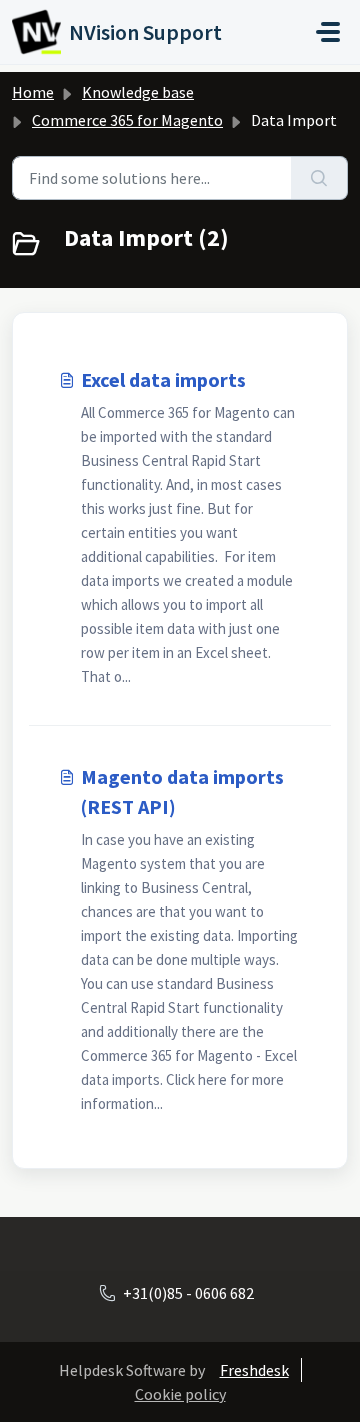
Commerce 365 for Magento (127, 120)
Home (33, 92)
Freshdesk (254, 1370)
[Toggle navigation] (328, 32)
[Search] (319, 178)
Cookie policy (180, 1394)
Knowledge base (138, 92)
